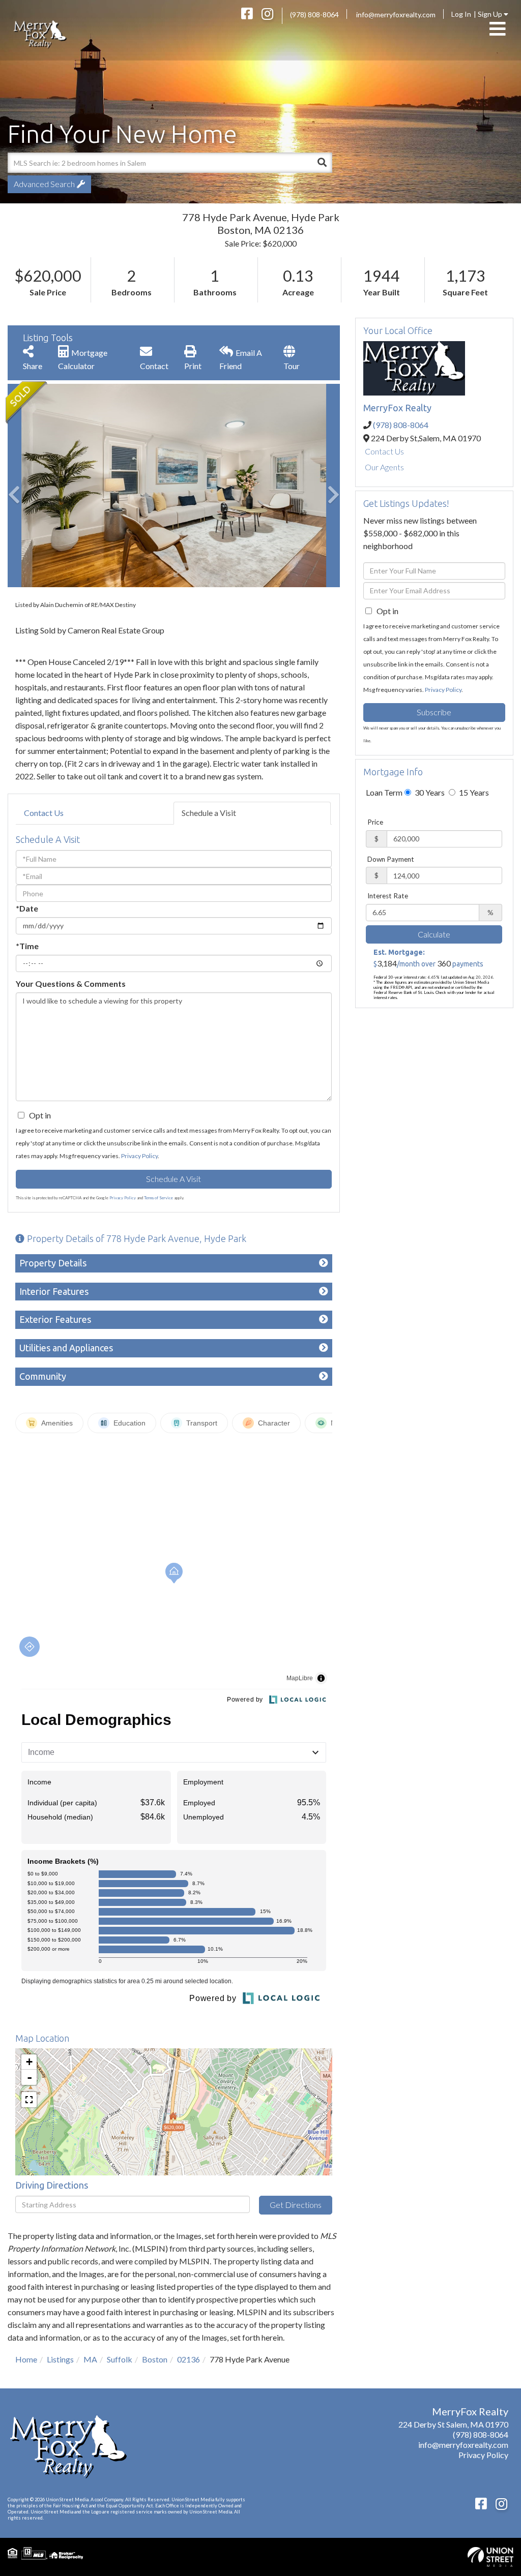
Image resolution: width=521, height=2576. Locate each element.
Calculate (434, 934)
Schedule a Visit (209, 813)
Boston (155, 2359)
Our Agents (384, 467)
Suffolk (120, 2359)
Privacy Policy (139, 1156)
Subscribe (434, 712)
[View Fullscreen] (29, 2100)
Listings (60, 2359)
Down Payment (391, 859)
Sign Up (491, 14)
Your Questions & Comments (71, 983)
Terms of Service (158, 1198)
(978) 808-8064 (314, 14)
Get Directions (296, 2205)
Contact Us (44, 813)
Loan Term (384, 792)
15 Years (473, 792)
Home (26, 2359)
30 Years (429, 792)
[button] (322, 163)
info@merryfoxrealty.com (396, 14)
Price (375, 822)
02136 (189, 2359)
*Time (27, 946)
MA (90, 2359)
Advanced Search (44, 184)
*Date (27, 908)
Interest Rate (388, 896)
